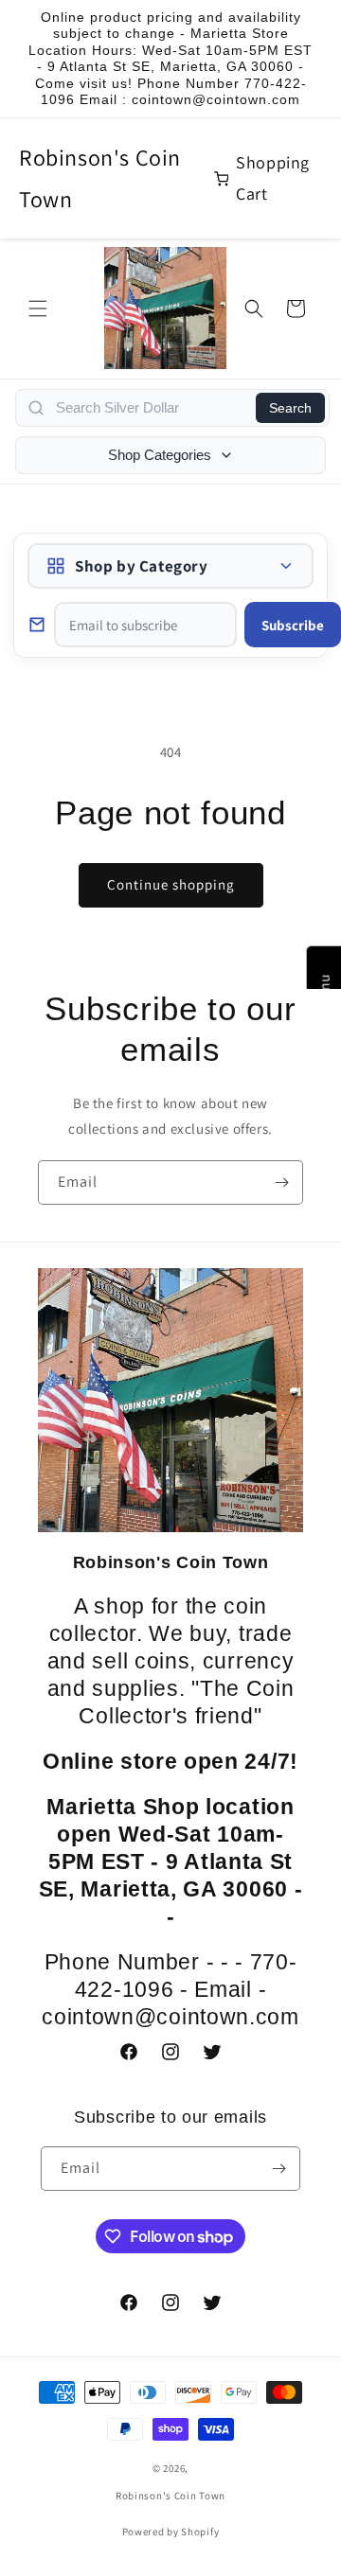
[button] (38, 309)
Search (290, 408)
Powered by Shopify (171, 2532)
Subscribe (293, 625)
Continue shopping (171, 884)
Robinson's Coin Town (100, 177)
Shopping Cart (273, 177)
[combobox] (150, 408)
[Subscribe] (281, 1182)
